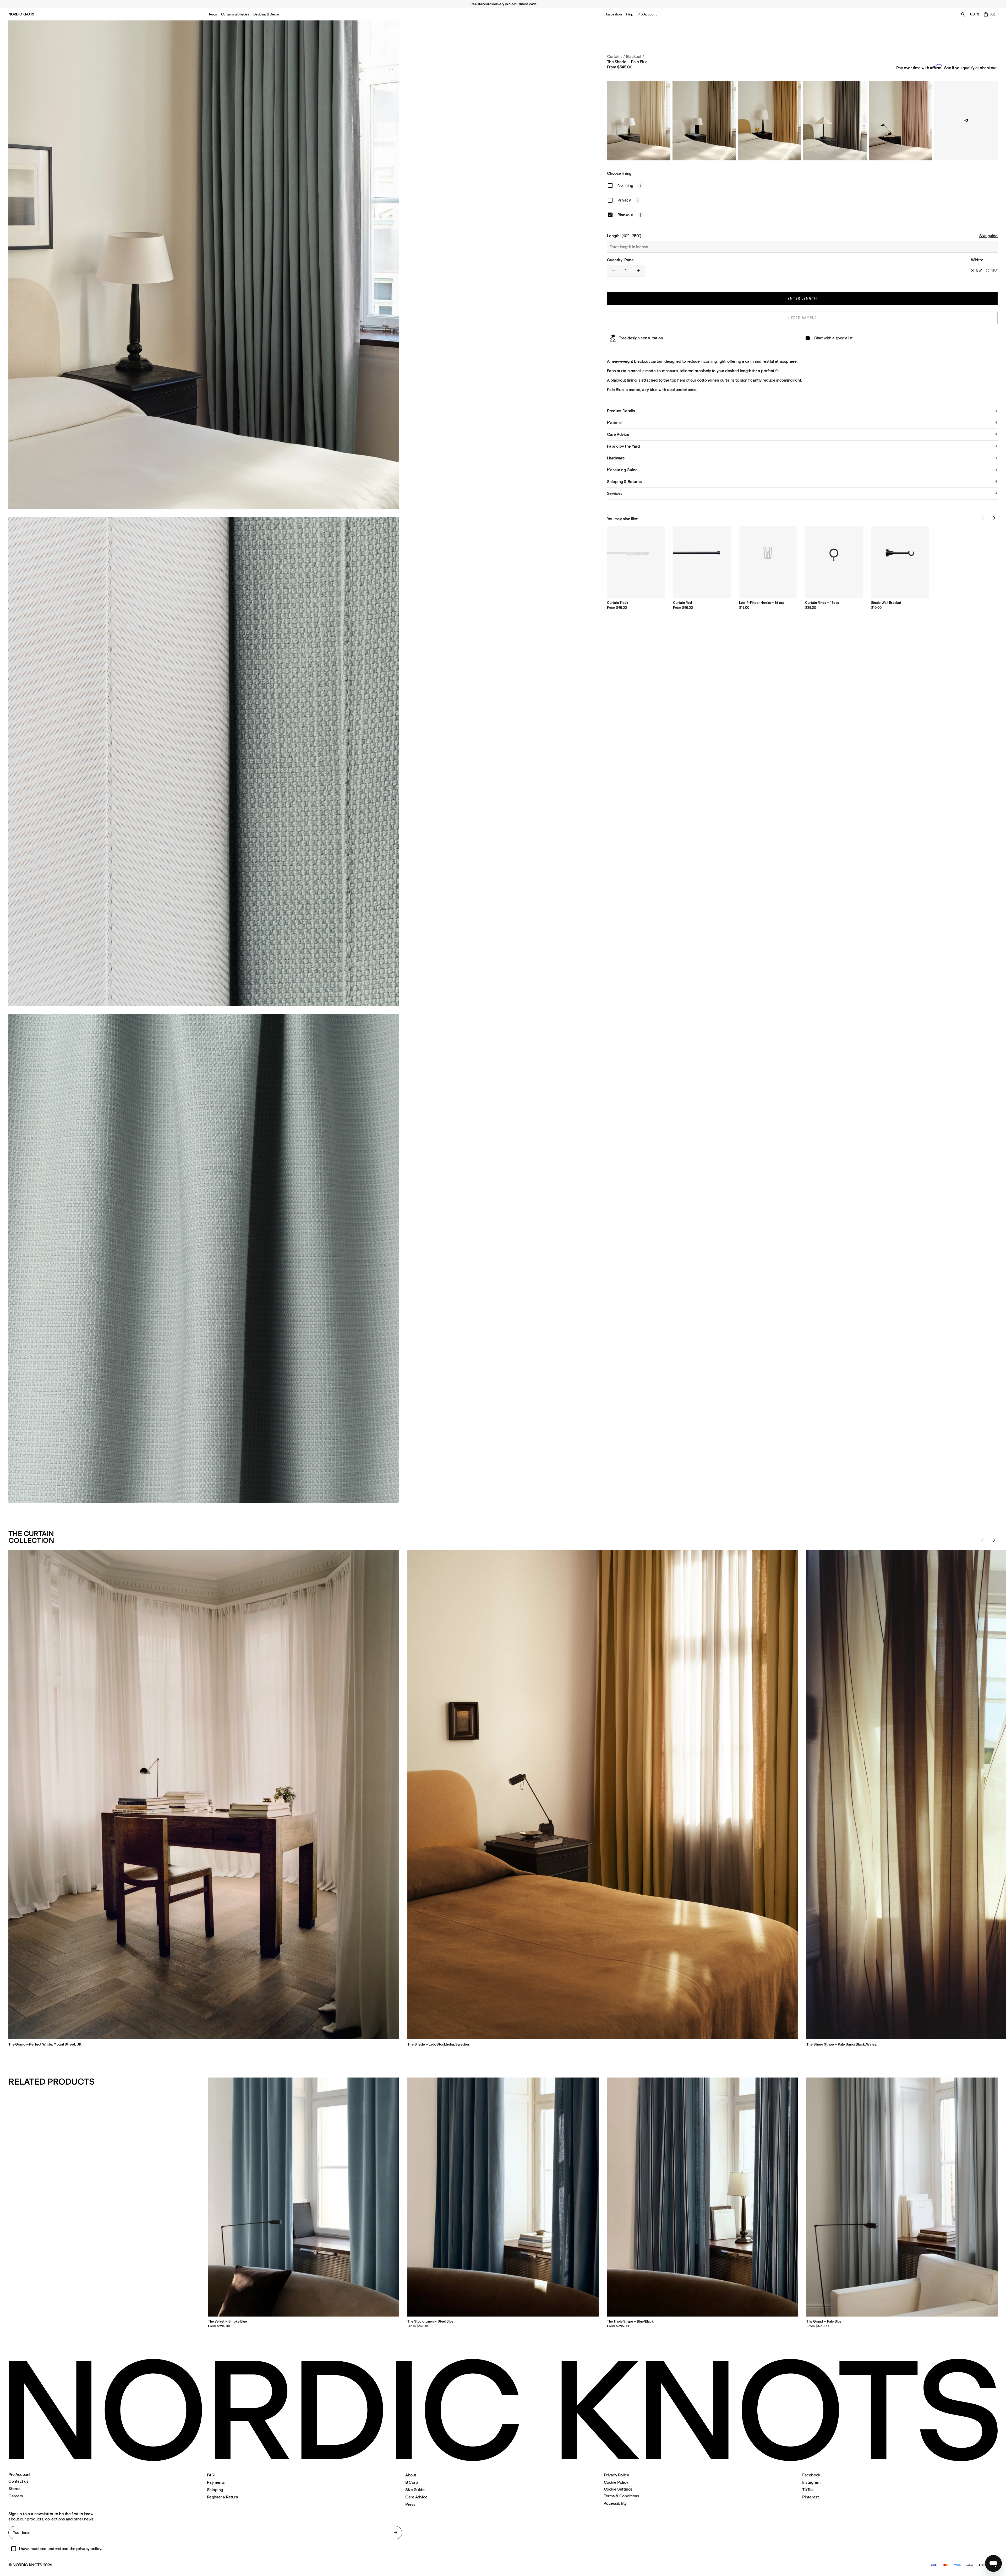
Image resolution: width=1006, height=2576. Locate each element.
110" (994, 270)
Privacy (624, 200)
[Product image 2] (204, 762)
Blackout (625, 215)
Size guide (988, 236)
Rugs (213, 14)
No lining (625, 185)
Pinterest (810, 2497)
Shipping (215, 2490)
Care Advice (416, 2497)
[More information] (640, 186)
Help (630, 14)
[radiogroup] (984, 270)
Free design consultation (641, 338)
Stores (14, 2489)
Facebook (811, 2475)
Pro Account (647, 14)
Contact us (18, 2481)
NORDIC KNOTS (21, 14)
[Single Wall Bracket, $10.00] (900, 562)
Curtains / (616, 56)
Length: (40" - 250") (624, 236)
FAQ (211, 2475)
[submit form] (396, 2532)
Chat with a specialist (833, 338)
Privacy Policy (616, 2475)
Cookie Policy (616, 2482)
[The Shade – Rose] (900, 121)
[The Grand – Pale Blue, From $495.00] (902, 2197)
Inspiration (614, 14)
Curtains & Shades (235, 14)
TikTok (808, 2490)
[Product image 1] (204, 265)
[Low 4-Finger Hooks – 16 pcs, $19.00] (768, 562)
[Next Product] (994, 518)
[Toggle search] (963, 14)
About (411, 2475)
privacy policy (89, 2549)
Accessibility (615, 2503)
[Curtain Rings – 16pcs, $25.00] (834, 562)
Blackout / (635, 56)
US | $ (974, 14)
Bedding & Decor (266, 14)
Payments (216, 2482)
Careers (16, 2496)
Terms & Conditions (621, 2496)
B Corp (412, 2482)
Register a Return (223, 2497)
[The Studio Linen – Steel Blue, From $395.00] (503, 2197)
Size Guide (415, 2490)
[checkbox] (610, 186)
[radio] (972, 270)
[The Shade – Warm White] (639, 121)
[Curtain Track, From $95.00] (636, 562)
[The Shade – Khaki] (835, 121)
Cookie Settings (618, 2489)
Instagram (811, 2482)
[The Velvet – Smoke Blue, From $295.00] (304, 2197)
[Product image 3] (204, 1259)
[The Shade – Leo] (770, 121)
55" (979, 270)
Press (410, 2504)
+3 (966, 121)
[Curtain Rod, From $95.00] (702, 562)
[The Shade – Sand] (704, 121)
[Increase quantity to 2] (638, 270)
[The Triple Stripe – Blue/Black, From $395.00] (703, 2197)
